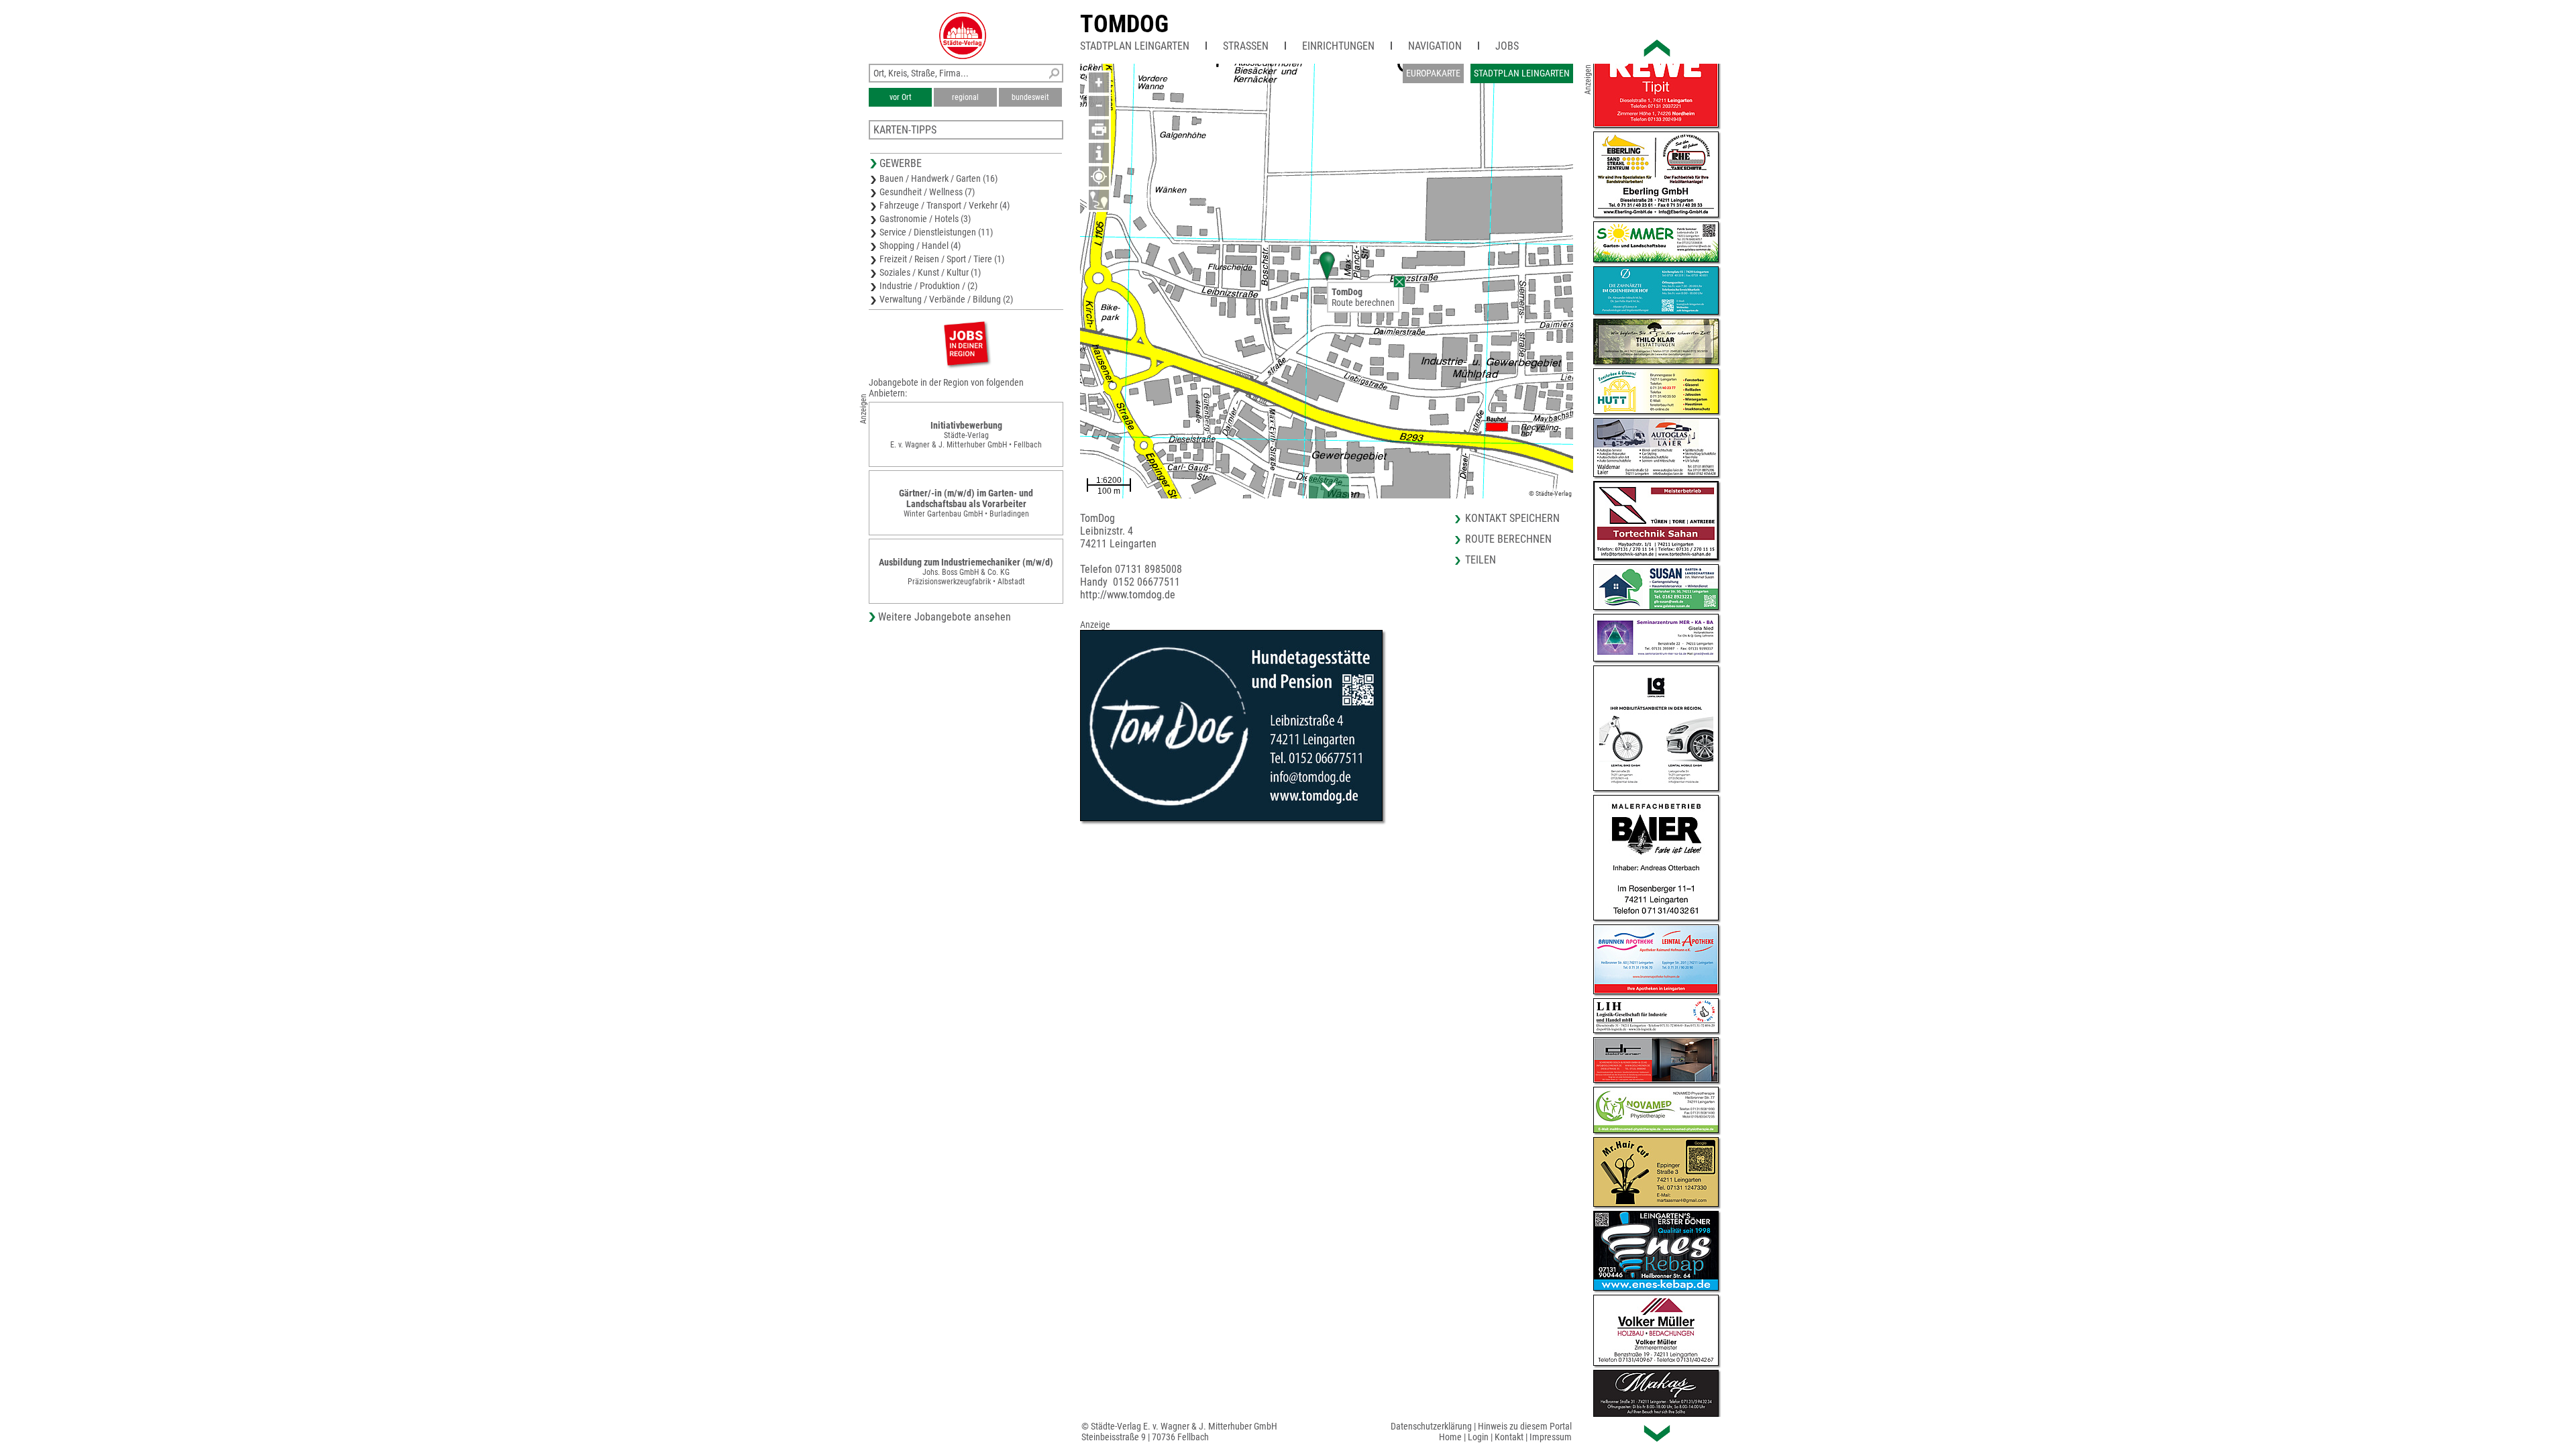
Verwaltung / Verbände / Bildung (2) (946, 299)
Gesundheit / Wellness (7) (927, 192)
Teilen (1481, 560)
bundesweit (1030, 97)
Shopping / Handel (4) (920, 246)
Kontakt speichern (1512, 518)
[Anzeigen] (966, 343)
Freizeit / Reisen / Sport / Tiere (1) (942, 259)
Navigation (1435, 46)
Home (1450, 1437)
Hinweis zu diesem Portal (1525, 1426)
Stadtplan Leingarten (1135, 46)
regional (965, 97)
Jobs (1507, 46)
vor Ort (901, 97)
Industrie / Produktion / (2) (928, 286)
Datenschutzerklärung (1431, 1426)
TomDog (1124, 24)
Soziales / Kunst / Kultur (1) (930, 272)
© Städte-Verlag (1550, 493)
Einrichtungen (1338, 46)
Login (1478, 1437)
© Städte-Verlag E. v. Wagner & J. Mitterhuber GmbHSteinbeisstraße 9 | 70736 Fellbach (1179, 1432)
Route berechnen (1363, 303)
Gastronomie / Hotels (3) (925, 219)
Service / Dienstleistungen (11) (936, 232)
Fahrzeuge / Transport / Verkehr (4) (945, 205)
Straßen (1246, 46)
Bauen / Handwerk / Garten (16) (938, 178)
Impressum (1551, 1437)
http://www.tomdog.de (1128, 595)
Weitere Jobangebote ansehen (945, 617)
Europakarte (1433, 73)
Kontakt (1509, 1437)
